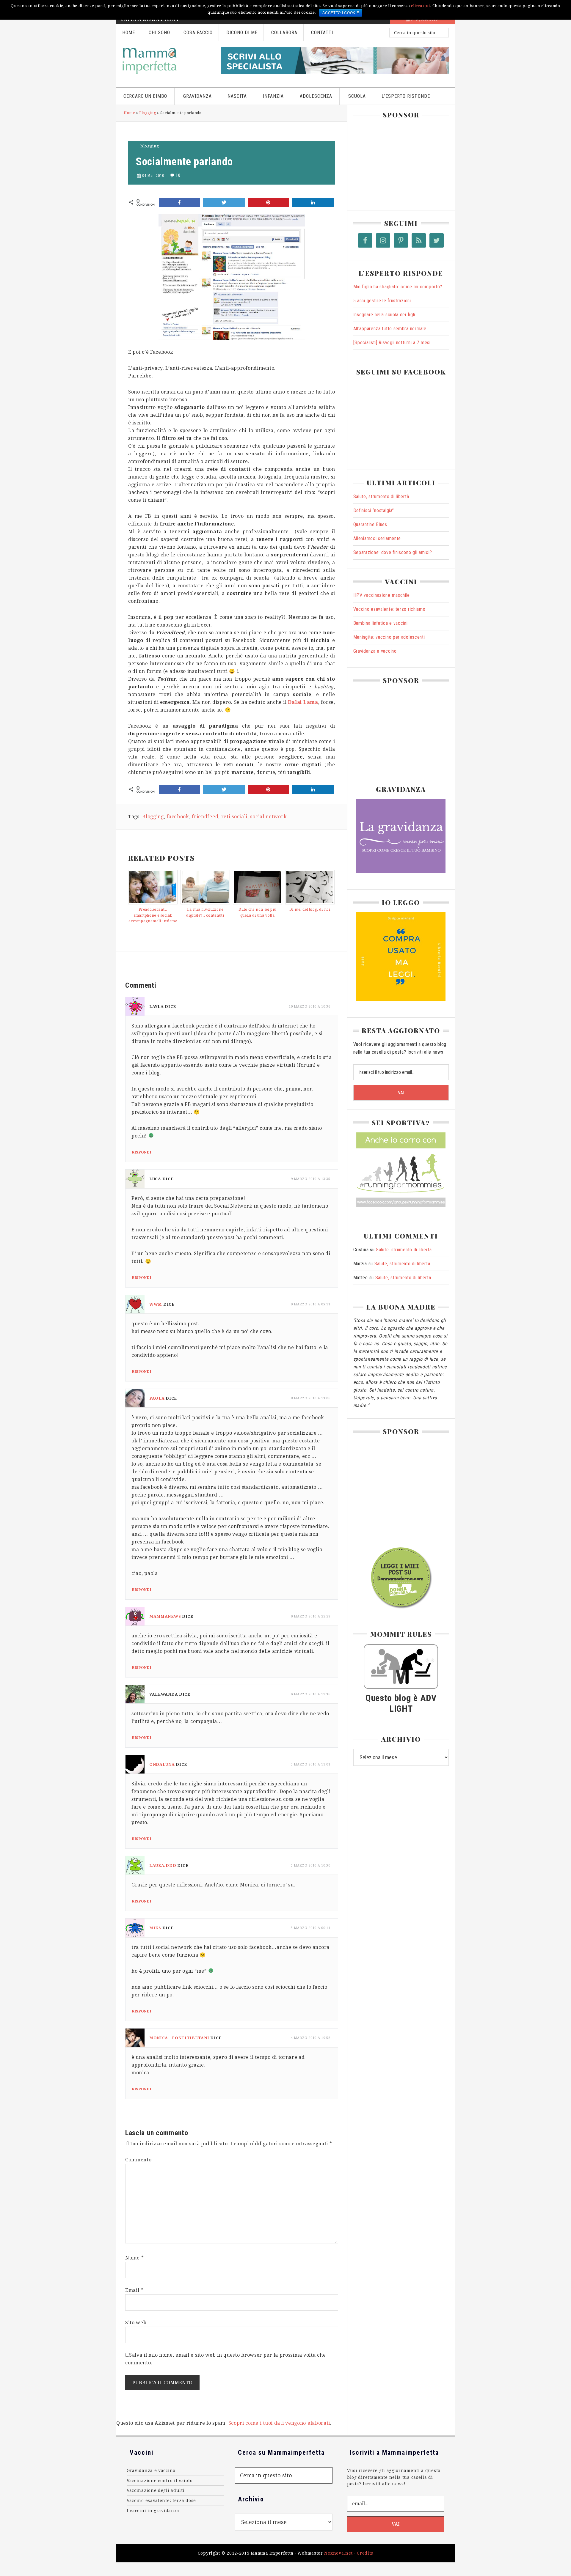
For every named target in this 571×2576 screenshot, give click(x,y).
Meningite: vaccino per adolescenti (389, 637)
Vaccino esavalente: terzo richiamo (389, 609)
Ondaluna (162, 1764)
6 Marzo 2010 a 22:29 (311, 1616)
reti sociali (234, 817)
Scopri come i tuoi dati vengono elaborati (279, 2423)
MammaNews (165, 1616)
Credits (365, 2553)
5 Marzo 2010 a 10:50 (311, 1865)
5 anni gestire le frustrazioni (382, 301)
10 (178, 175)
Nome (134, 2258)
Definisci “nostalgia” (374, 510)
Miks (155, 1928)
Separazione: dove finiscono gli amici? (393, 552)
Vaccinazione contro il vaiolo (160, 2481)
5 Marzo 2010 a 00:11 (311, 1928)
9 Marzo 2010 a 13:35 (311, 1179)
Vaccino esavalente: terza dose (161, 2501)
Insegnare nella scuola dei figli (384, 315)
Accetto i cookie (341, 13)
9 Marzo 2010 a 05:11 (311, 1304)
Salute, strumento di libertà (381, 497)
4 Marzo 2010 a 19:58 (311, 2038)
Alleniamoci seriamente (377, 538)
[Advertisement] (398, 162)
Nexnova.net (338, 2553)
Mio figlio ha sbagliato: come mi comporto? (398, 287)
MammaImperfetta (165, 61)
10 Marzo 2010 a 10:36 (310, 1007)
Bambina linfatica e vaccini (381, 623)
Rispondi (142, 1152)
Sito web (136, 2323)
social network (268, 817)
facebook (178, 817)
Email (134, 2290)
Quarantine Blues (370, 524)
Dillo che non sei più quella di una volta (258, 912)
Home (129, 113)
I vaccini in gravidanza (153, 2511)
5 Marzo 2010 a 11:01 (311, 1764)
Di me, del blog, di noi (310, 909)
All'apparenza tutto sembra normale (390, 329)
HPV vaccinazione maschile (382, 595)
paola (157, 1398)
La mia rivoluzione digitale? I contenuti (205, 912)
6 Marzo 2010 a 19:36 (311, 1694)
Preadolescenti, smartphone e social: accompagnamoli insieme (153, 915)
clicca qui (420, 6)
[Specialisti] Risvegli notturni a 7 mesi (392, 343)
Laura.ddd (163, 1865)
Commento (138, 2160)
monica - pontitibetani (179, 2038)
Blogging (148, 113)
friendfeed (205, 817)
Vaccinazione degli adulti (156, 2490)
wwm (156, 1304)
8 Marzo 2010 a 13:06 (311, 1398)
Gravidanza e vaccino (375, 651)
